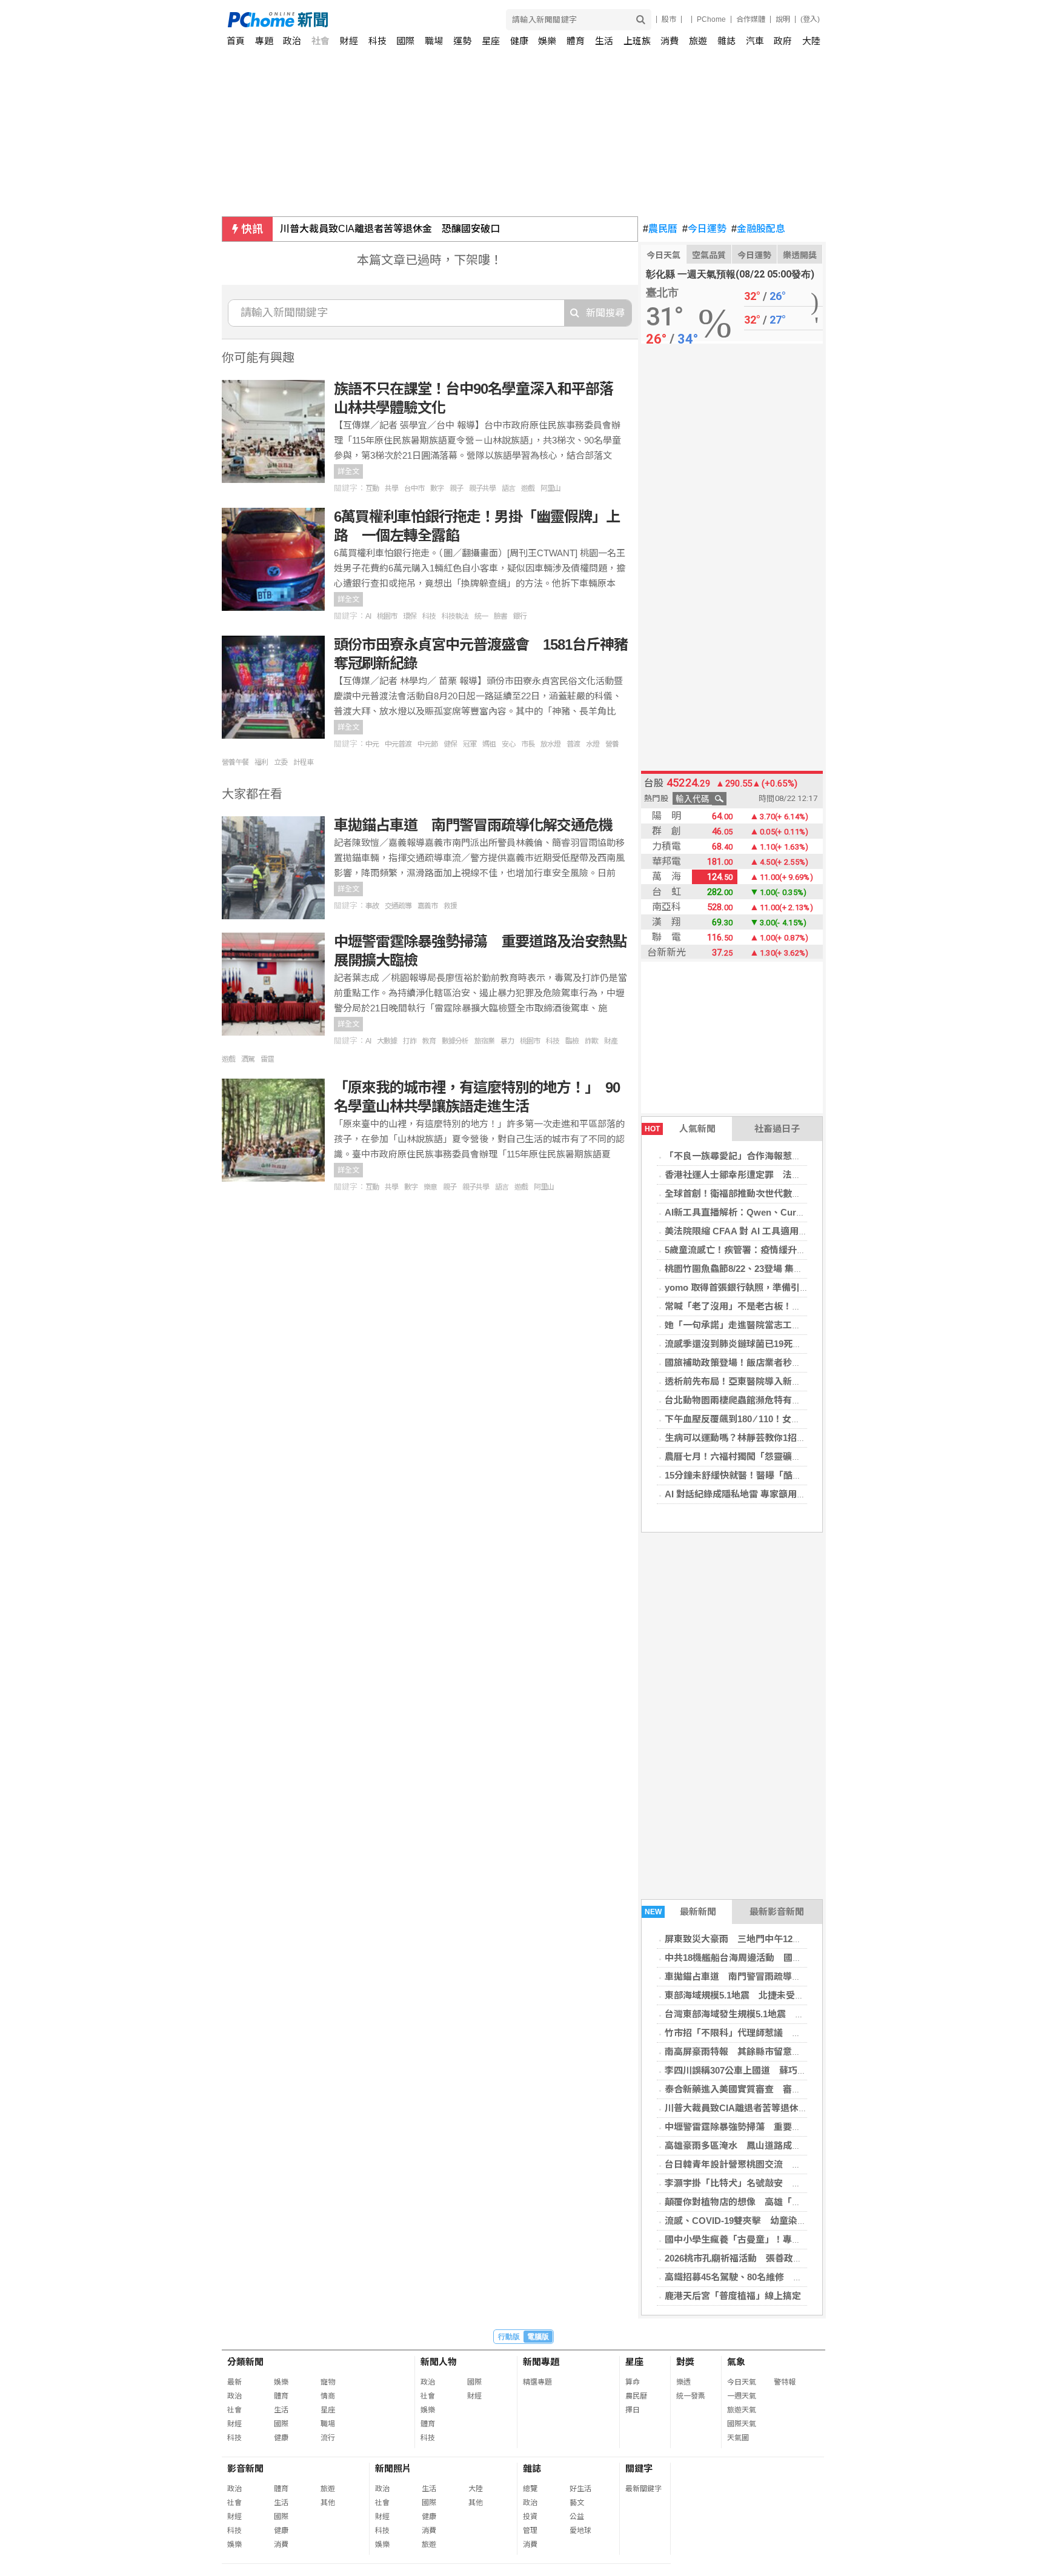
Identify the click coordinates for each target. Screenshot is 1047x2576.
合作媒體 (751, 19)
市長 (528, 744)
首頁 (236, 41)
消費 (670, 41)
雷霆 (267, 1059)
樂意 (430, 1187)
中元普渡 (398, 744)
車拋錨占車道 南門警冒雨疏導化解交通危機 (756, 1976)
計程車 (303, 762)
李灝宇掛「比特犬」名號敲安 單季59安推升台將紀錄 (774, 2183)
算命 (633, 2382)
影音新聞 (245, 2468)
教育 (429, 1041)
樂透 (683, 2382)
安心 (508, 744)
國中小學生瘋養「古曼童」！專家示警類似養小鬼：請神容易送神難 (801, 2239)
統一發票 (691, 2396)
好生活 (580, 2489)
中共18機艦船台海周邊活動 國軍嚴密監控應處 (760, 1958)
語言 (508, 488)
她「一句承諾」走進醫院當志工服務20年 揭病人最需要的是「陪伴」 (806, 1325)
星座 (491, 41)
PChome (711, 19)
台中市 (414, 488)
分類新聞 (245, 2362)
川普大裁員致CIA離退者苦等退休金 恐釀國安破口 (390, 229)
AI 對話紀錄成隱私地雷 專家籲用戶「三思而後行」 (767, 1494)
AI (368, 616)
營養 (612, 744)
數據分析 (455, 1041)
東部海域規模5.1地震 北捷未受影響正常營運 (757, 1995)
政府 (783, 41)
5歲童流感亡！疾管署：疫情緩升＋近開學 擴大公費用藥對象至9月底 (806, 1250)
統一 (481, 616)
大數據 (387, 1041)
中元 (372, 744)
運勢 (462, 41)
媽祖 (489, 744)
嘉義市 (427, 906)
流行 (328, 2438)
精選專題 (537, 2382)
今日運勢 (704, 229)
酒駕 (248, 1059)
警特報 (785, 2382)
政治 (292, 41)
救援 (450, 906)
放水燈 (550, 744)
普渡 (573, 744)
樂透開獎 (800, 255)
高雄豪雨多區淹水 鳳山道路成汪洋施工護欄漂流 (765, 2145)
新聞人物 (439, 2362)
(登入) (810, 19)
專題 (264, 41)
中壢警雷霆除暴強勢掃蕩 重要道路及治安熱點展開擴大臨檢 (787, 2127)
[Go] (641, 20)
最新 (234, 2382)
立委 (281, 762)
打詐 (410, 1041)
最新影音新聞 (777, 1912)
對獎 (685, 2362)
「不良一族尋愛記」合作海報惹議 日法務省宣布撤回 (774, 1156)
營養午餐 (235, 762)
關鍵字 (639, 2468)
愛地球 (580, 2531)
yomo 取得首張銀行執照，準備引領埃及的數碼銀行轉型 (778, 1287)
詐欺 (591, 1041)
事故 (372, 906)
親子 (456, 488)
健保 (450, 744)
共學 (391, 488)
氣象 (736, 2362)
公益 (577, 2517)
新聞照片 (393, 2468)
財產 (611, 1041)
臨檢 (572, 1041)
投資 (530, 2517)
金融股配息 (758, 229)
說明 (783, 19)
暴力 (507, 1041)
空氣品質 (709, 255)
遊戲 (528, 488)
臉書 (500, 616)
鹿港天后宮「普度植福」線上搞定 (733, 2296)
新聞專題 (541, 2362)
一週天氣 (742, 2396)
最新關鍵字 (643, 2489)
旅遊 (698, 41)
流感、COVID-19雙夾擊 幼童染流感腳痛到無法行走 (772, 2221)
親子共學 (482, 488)
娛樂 (547, 41)
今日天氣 (663, 255)
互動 (372, 488)
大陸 (811, 41)
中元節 (427, 744)
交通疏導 (398, 906)
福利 (261, 762)
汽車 (755, 41)
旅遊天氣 (742, 2410)
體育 (576, 41)
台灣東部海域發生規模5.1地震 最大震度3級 (755, 2014)
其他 (328, 2503)
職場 (434, 41)
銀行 (520, 616)
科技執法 (455, 616)
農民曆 (660, 229)
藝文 (577, 2503)
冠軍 (470, 744)
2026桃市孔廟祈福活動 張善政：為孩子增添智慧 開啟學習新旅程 (802, 2258)
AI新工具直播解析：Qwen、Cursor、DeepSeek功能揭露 (781, 1212)
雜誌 (726, 41)
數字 (437, 488)
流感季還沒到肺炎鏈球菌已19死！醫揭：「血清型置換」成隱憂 (790, 1344)
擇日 (633, 2410)
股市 (669, 19)
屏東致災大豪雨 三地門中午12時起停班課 (751, 1939)
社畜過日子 (777, 1129)
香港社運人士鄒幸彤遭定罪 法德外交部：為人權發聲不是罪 (787, 1175)
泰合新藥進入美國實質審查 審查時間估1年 (753, 2089)
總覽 (530, 2489)
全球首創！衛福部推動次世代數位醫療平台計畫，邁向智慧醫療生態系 (806, 1193)
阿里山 (550, 488)
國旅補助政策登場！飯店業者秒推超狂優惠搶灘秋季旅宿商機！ (792, 1363)
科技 (377, 41)
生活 (604, 41)
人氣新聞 (680, 1129)
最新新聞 (681, 1912)
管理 (530, 2531)
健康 (519, 41)
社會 (321, 41)
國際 (405, 41)
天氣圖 (738, 2438)
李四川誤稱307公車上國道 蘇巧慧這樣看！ (754, 2070)
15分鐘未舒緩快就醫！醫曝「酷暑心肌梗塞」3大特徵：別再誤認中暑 (804, 1475)
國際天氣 (742, 2424)
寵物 (328, 2382)
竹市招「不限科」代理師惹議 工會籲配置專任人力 (769, 2033)
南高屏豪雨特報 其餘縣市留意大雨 (737, 2052)
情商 (328, 2396)
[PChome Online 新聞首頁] (376, 20)
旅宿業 (484, 1041)
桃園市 (387, 616)
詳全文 (348, 471)
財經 (349, 41)
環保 (410, 616)
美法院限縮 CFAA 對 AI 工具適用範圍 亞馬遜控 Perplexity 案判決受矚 (806, 1231)
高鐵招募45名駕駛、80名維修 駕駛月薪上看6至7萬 (770, 2277)
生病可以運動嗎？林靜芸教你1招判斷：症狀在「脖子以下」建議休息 (803, 1438)
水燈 (593, 744)
